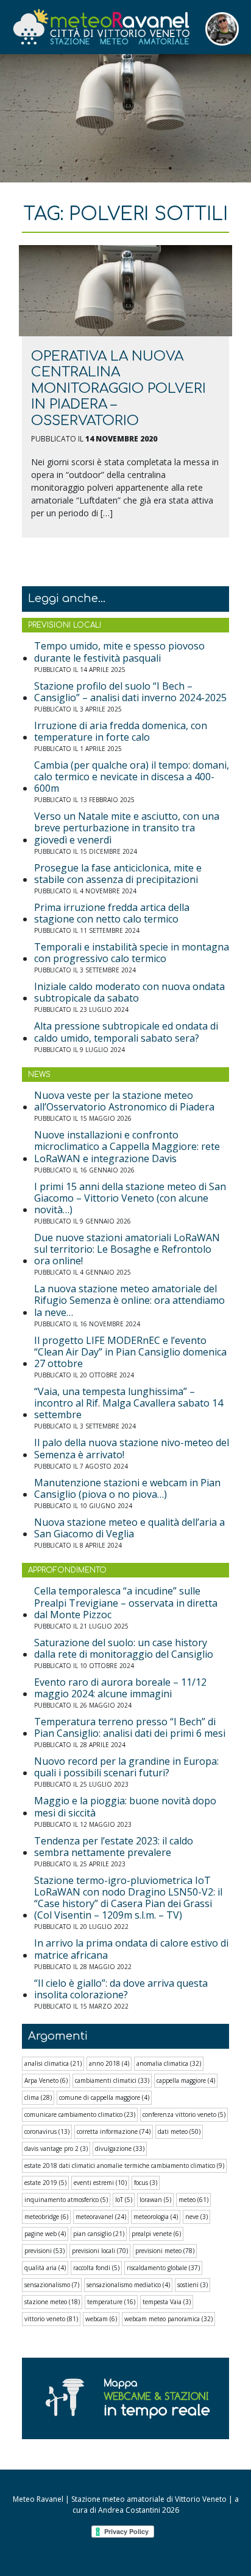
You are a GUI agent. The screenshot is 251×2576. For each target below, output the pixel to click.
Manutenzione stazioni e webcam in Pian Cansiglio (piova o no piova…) (127, 1489)
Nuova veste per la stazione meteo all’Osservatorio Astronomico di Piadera (124, 1101)
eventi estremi (100, 2183)
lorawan (155, 2200)
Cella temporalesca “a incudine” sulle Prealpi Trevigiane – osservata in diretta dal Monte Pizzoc (126, 1603)
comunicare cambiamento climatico (80, 2114)
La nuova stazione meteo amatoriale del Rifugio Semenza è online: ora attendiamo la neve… (129, 1301)
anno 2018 (109, 2063)
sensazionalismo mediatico (128, 2285)
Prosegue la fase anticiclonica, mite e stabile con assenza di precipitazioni (118, 874)
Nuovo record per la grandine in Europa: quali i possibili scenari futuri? (126, 1767)
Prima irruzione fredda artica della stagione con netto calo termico (112, 913)
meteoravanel (101, 2217)
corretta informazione (114, 2131)
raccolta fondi (96, 2268)
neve (196, 2217)
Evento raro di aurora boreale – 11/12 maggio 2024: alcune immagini (120, 1688)
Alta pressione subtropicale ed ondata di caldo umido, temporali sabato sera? (126, 1032)
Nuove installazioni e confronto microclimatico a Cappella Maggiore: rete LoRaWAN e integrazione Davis (127, 1147)
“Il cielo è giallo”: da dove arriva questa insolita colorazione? (121, 1989)
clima (38, 2097)
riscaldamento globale (163, 2268)
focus (146, 2183)
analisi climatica (53, 2063)
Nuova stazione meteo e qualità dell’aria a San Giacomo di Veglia (129, 1528)
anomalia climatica (169, 2063)
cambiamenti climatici (112, 2080)
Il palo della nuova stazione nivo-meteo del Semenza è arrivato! (132, 1449)
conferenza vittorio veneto (184, 2114)
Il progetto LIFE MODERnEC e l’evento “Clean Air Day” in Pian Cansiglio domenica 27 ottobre (130, 1352)
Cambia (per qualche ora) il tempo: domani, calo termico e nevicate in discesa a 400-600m (132, 777)
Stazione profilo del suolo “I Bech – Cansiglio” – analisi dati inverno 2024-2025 (130, 692)
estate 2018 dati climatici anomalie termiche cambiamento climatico (124, 2166)
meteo (193, 2200)
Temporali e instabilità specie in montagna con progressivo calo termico (132, 953)
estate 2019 (45, 2183)
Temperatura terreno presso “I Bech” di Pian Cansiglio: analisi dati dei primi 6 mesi (130, 1728)
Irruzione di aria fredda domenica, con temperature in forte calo (121, 732)
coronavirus (47, 2131)
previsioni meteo (165, 2251)
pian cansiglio (99, 2234)
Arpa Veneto (46, 2080)
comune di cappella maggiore (104, 2097)
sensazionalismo (52, 2285)
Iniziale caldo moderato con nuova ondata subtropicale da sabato (129, 992)
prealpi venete (156, 2234)
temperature (111, 2302)
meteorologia (156, 2217)
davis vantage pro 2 (56, 2148)
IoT (124, 2200)
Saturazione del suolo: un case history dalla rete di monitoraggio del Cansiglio (124, 1649)
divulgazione (120, 2148)
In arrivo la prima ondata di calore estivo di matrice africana (131, 1949)
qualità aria (45, 2268)
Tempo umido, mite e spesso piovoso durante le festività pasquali (119, 652)
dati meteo (179, 2131)
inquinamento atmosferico (66, 2200)
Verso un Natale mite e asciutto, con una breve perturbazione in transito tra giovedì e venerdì (127, 828)
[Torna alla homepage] (101, 27)
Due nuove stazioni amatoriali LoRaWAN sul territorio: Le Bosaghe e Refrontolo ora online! (127, 1250)
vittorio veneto (51, 2319)
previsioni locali (100, 2251)
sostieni (193, 2285)
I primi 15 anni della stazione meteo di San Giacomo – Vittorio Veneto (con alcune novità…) (130, 1199)
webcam (101, 2319)
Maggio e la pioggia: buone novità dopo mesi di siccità (125, 1807)
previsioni (44, 2251)
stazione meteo (52, 2302)
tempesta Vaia (167, 2302)
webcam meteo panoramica (168, 2319)
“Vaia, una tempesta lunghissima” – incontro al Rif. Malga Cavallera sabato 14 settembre (129, 1404)
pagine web (45, 2234)
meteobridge (46, 2217)
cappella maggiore (186, 2080)
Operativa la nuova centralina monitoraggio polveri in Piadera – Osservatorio (118, 389)
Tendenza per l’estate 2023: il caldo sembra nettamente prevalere (114, 1847)
